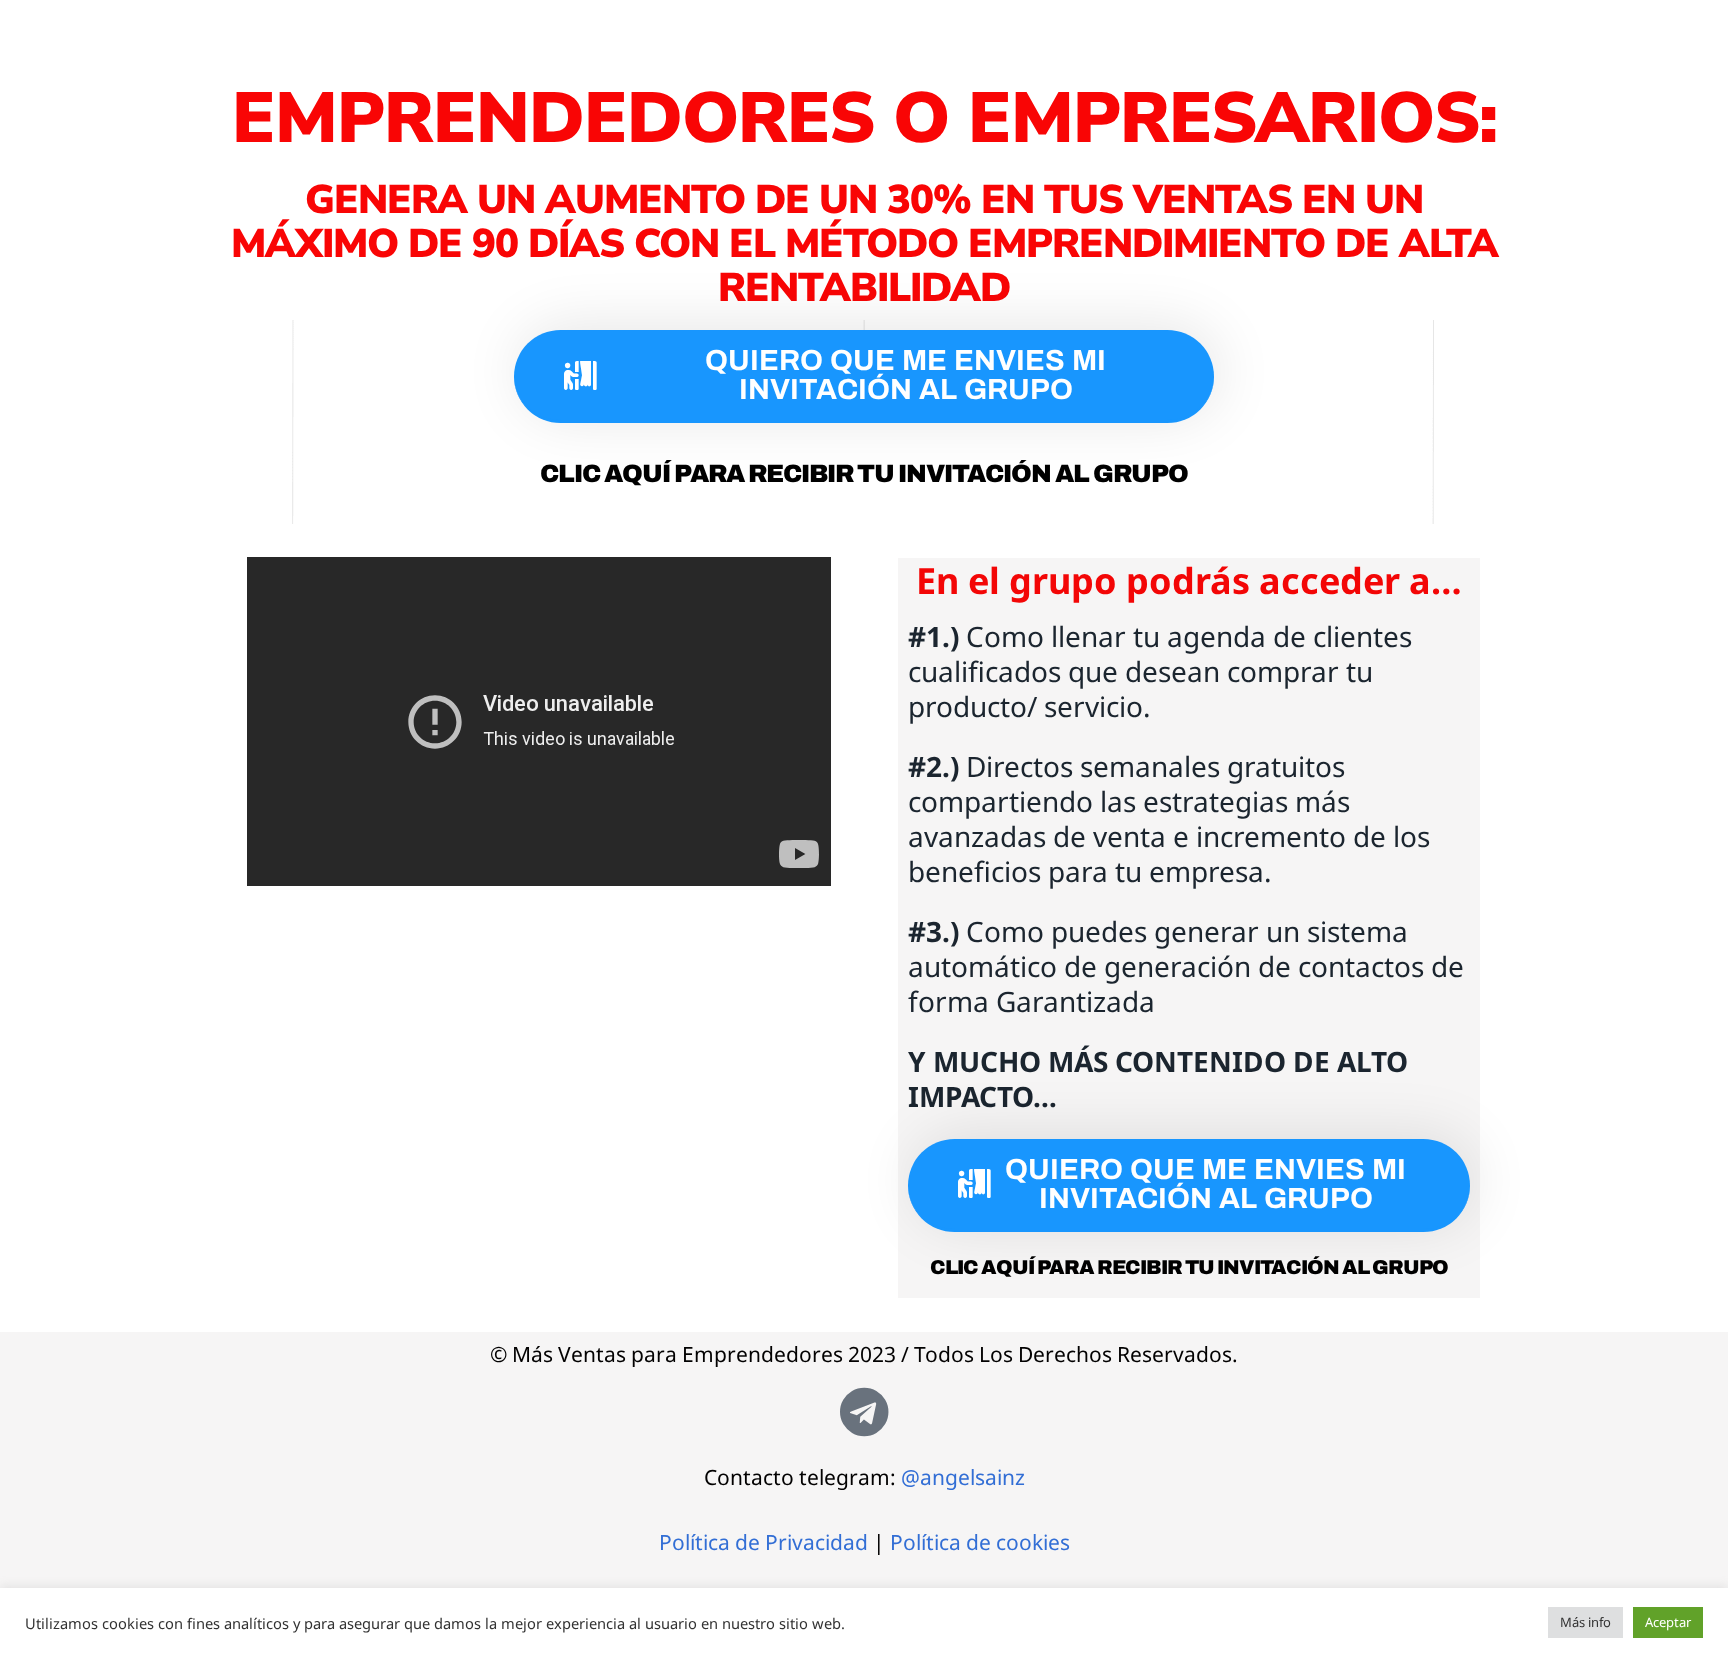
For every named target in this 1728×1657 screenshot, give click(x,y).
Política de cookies (980, 1542)
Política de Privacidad (763, 1542)
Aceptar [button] (1668, 1622)
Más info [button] (1585, 1622)
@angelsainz (963, 1477)
